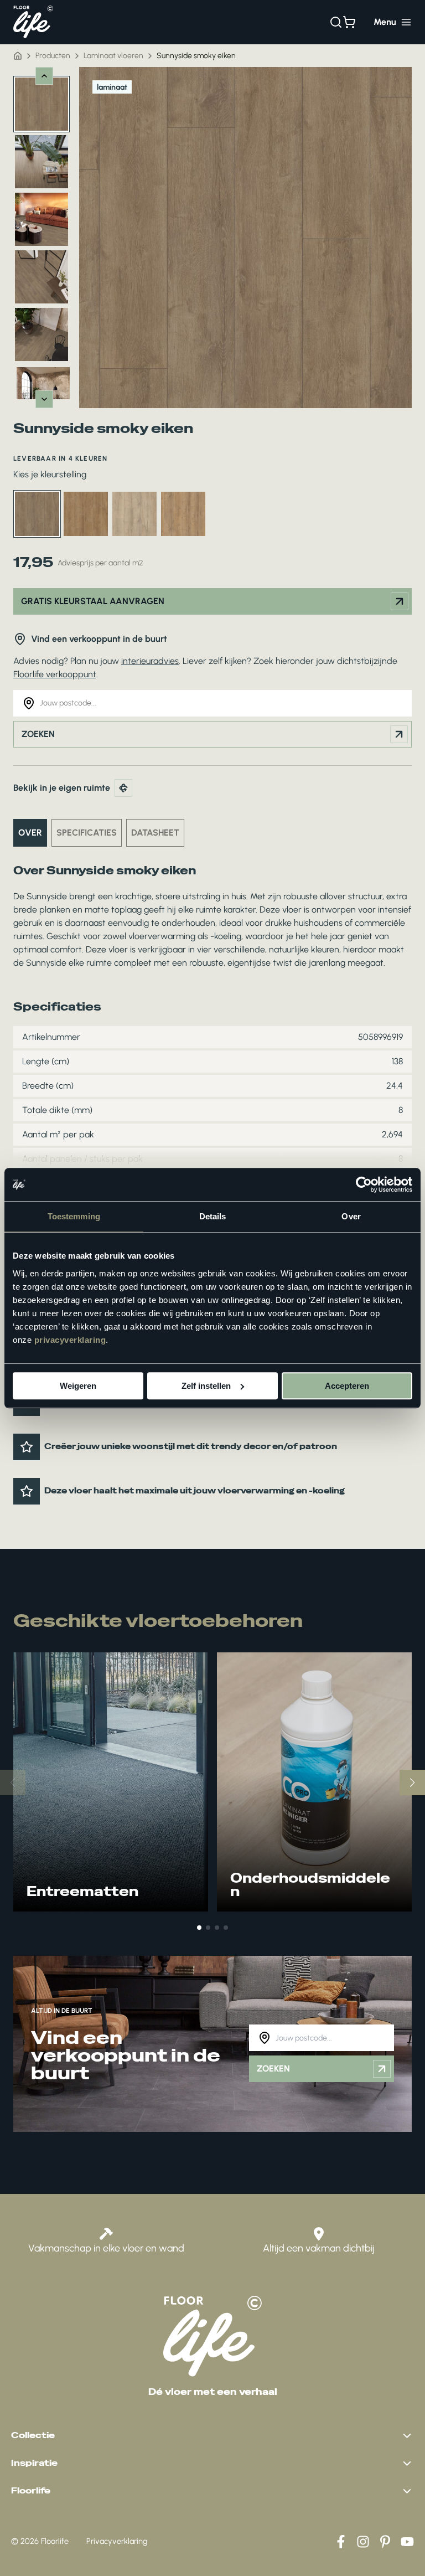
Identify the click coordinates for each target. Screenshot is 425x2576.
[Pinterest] (385, 2542)
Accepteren (347, 1386)
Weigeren (78, 1386)
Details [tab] (213, 1216)
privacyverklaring (70, 1340)
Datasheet (155, 833)
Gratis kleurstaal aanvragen (93, 601)
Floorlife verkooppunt (55, 674)
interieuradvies (150, 661)
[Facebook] (341, 2542)
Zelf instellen (206, 1386)
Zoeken (38, 734)
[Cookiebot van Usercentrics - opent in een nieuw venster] (364, 1184)
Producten (53, 56)
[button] (199, 1928)
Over (30, 833)
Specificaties (87, 833)
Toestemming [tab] (74, 1216)
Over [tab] (351, 1216)
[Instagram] (363, 2542)
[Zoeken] (336, 22)
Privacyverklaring (117, 2541)
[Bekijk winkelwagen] (349, 22)
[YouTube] (407, 2542)
